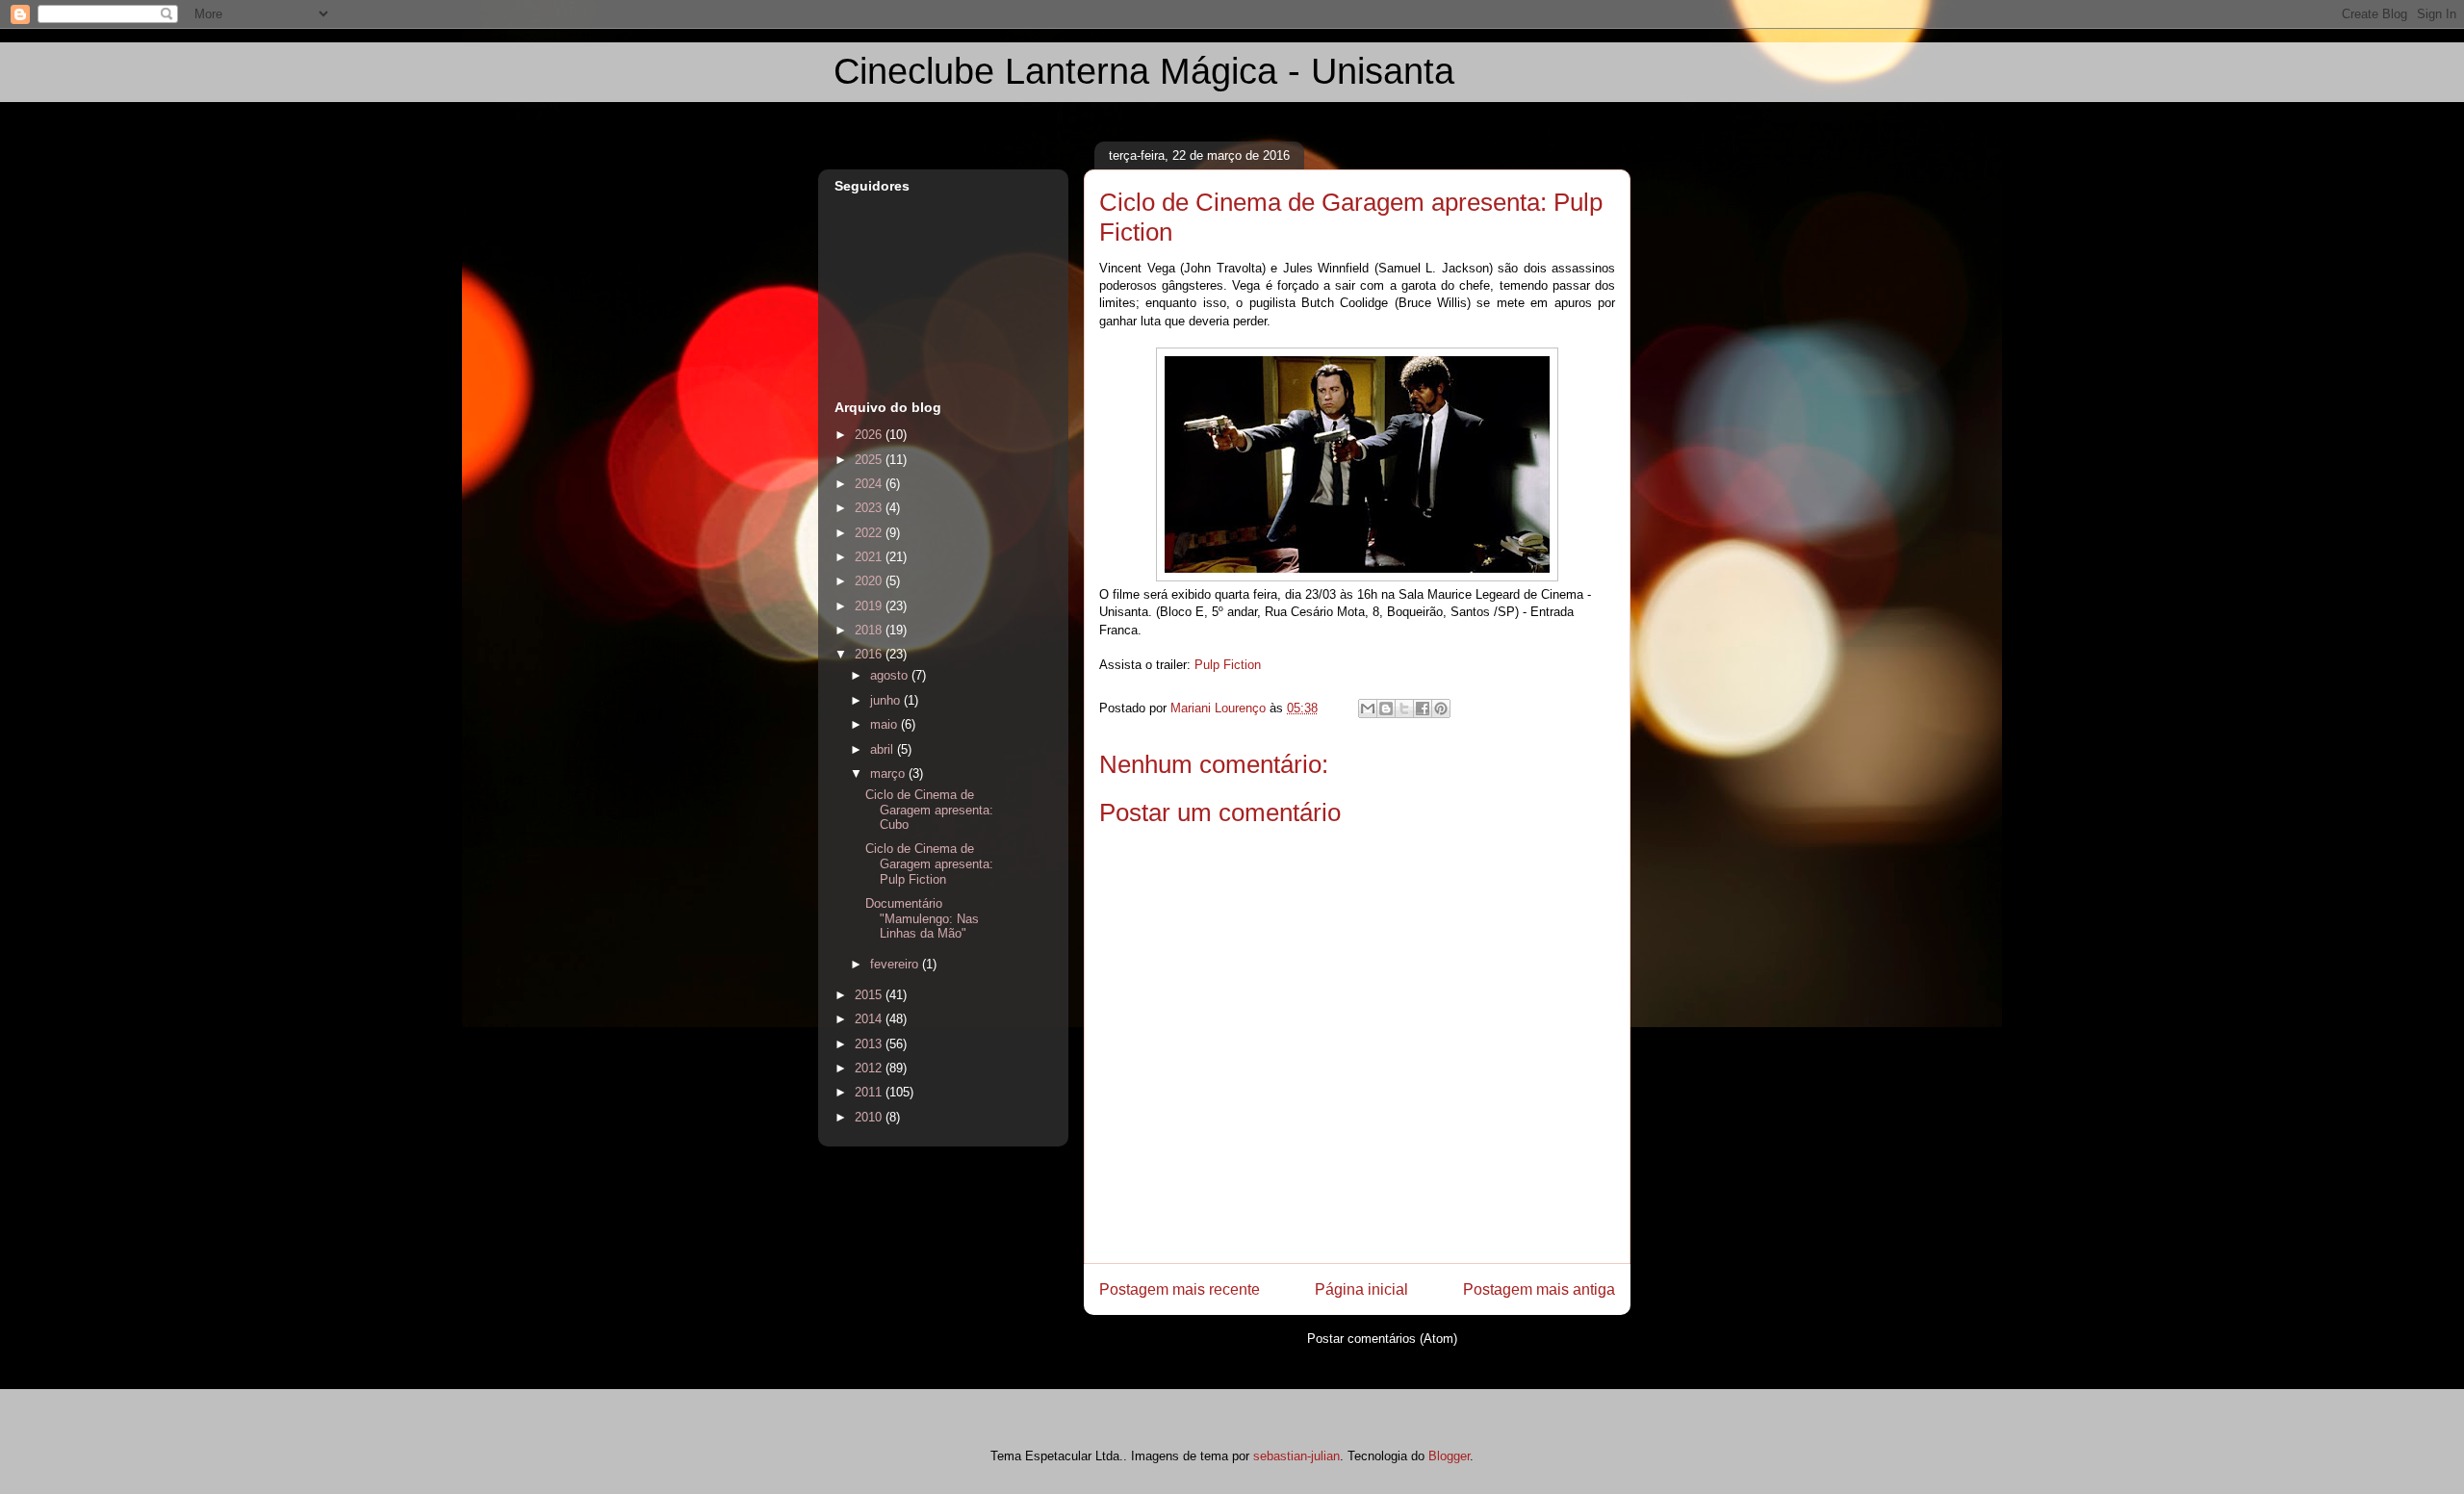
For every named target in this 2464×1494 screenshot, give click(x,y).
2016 (870, 654)
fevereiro (896, 964)
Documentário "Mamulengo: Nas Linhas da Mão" (922, 918)
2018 (870, 630)
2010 (870, 1117)
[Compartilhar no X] (1404, 708)
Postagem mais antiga (1539, 1289)
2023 (870, 508)
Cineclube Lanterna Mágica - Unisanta (1144, 71)
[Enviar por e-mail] (1368, 708)
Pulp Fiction (1228, 665)
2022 (870, 533)
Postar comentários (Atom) (1382, 1339)
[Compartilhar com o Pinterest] (1441, 708)
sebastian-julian (1296, 1456)
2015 (870, 995)
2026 (870, 435)
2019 (870, 606)
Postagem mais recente (1180, 1289)
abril (884, 749)
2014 (870, 1019)
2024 (870, 484)
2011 (870, 1092)
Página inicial (1361, 1289)
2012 (870, 1068)
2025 (870, 460)
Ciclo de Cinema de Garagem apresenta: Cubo (929, 810)
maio (885, 724)
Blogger (1449, 1456)
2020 (870, 581)
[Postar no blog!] (1386, 708)
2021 (870, 557)
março (889, 773)
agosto (891, 675)
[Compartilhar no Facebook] (1423, 708)
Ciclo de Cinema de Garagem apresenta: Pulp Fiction (929, 863)
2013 (870, 1044)
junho (887, 700)
